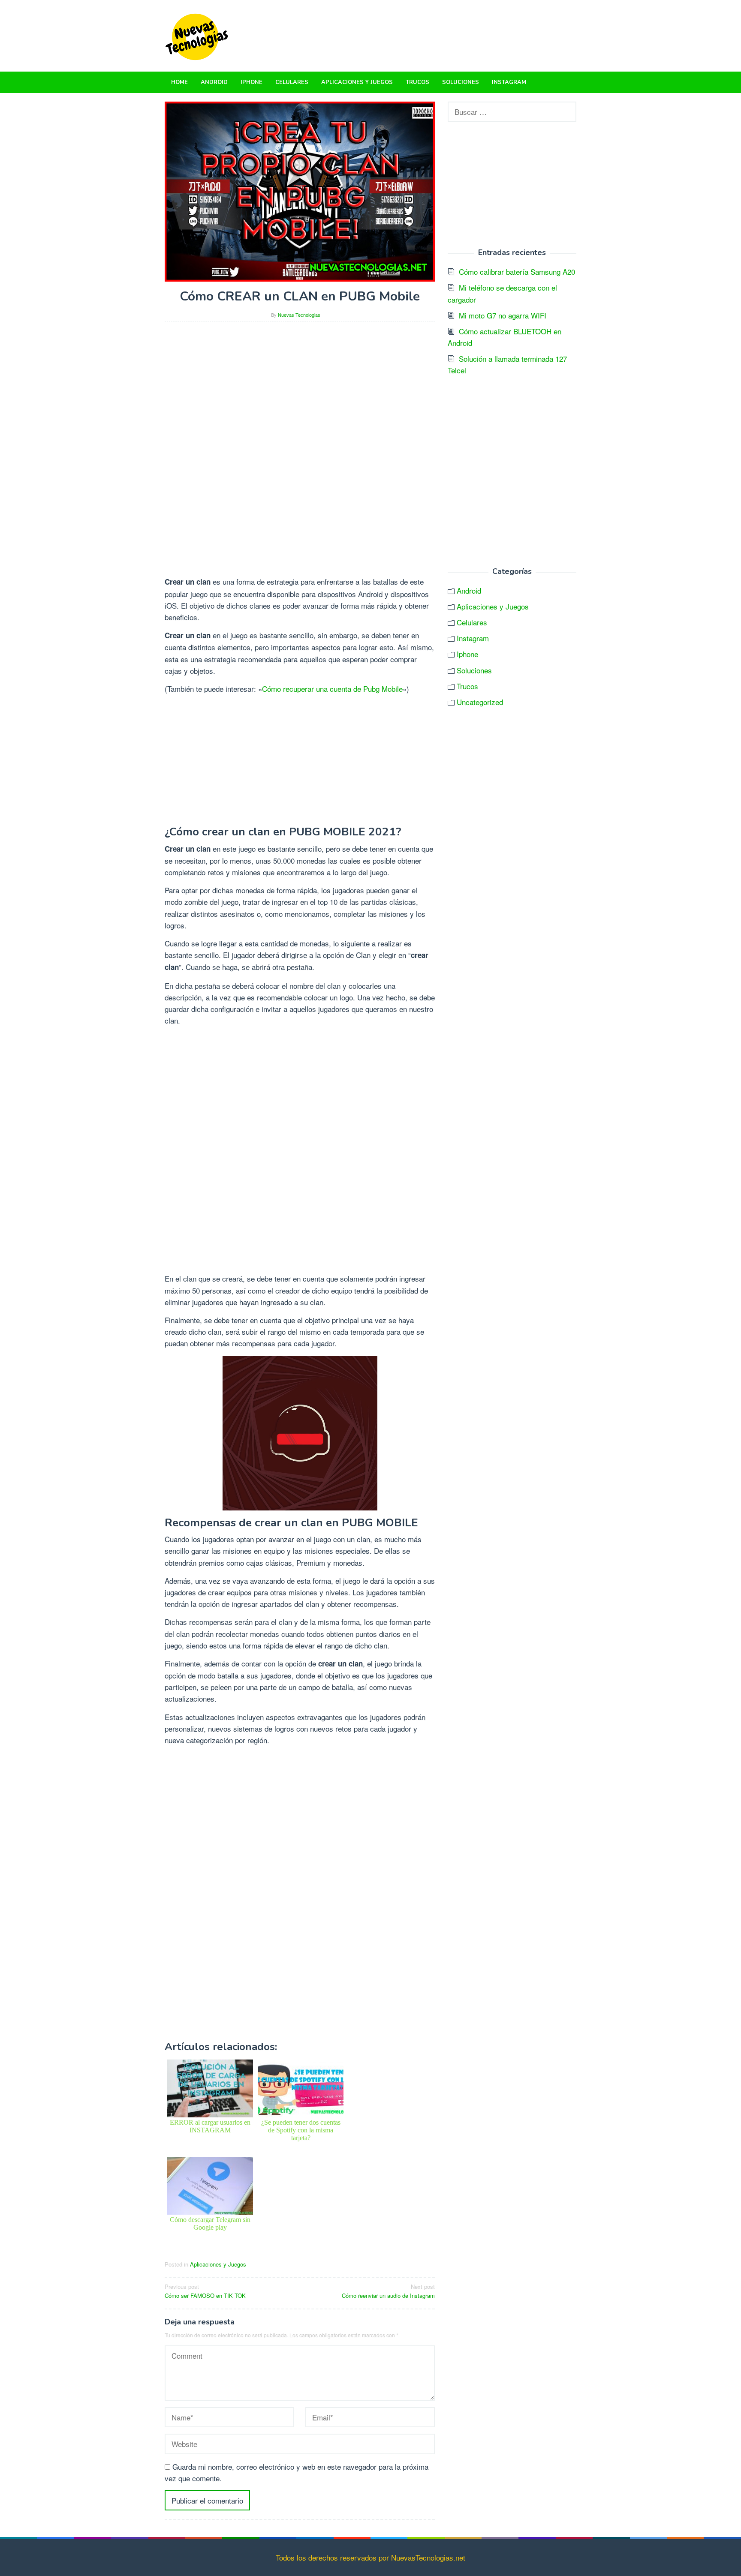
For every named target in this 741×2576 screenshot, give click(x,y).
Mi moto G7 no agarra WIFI (503, 315)
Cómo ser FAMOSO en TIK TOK (205, 2291)
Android (469, 590)
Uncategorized (480, 702)
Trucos (467, 686)
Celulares (472, 622)
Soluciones (474, 670)
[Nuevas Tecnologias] (197, 35)
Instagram (473, 638)
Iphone (467, 654)
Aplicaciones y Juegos (218, 2264)
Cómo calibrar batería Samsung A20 (517, 272)
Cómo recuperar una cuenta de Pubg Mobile (332, 689)
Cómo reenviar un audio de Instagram (388, 2291)
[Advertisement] (300, 389)
